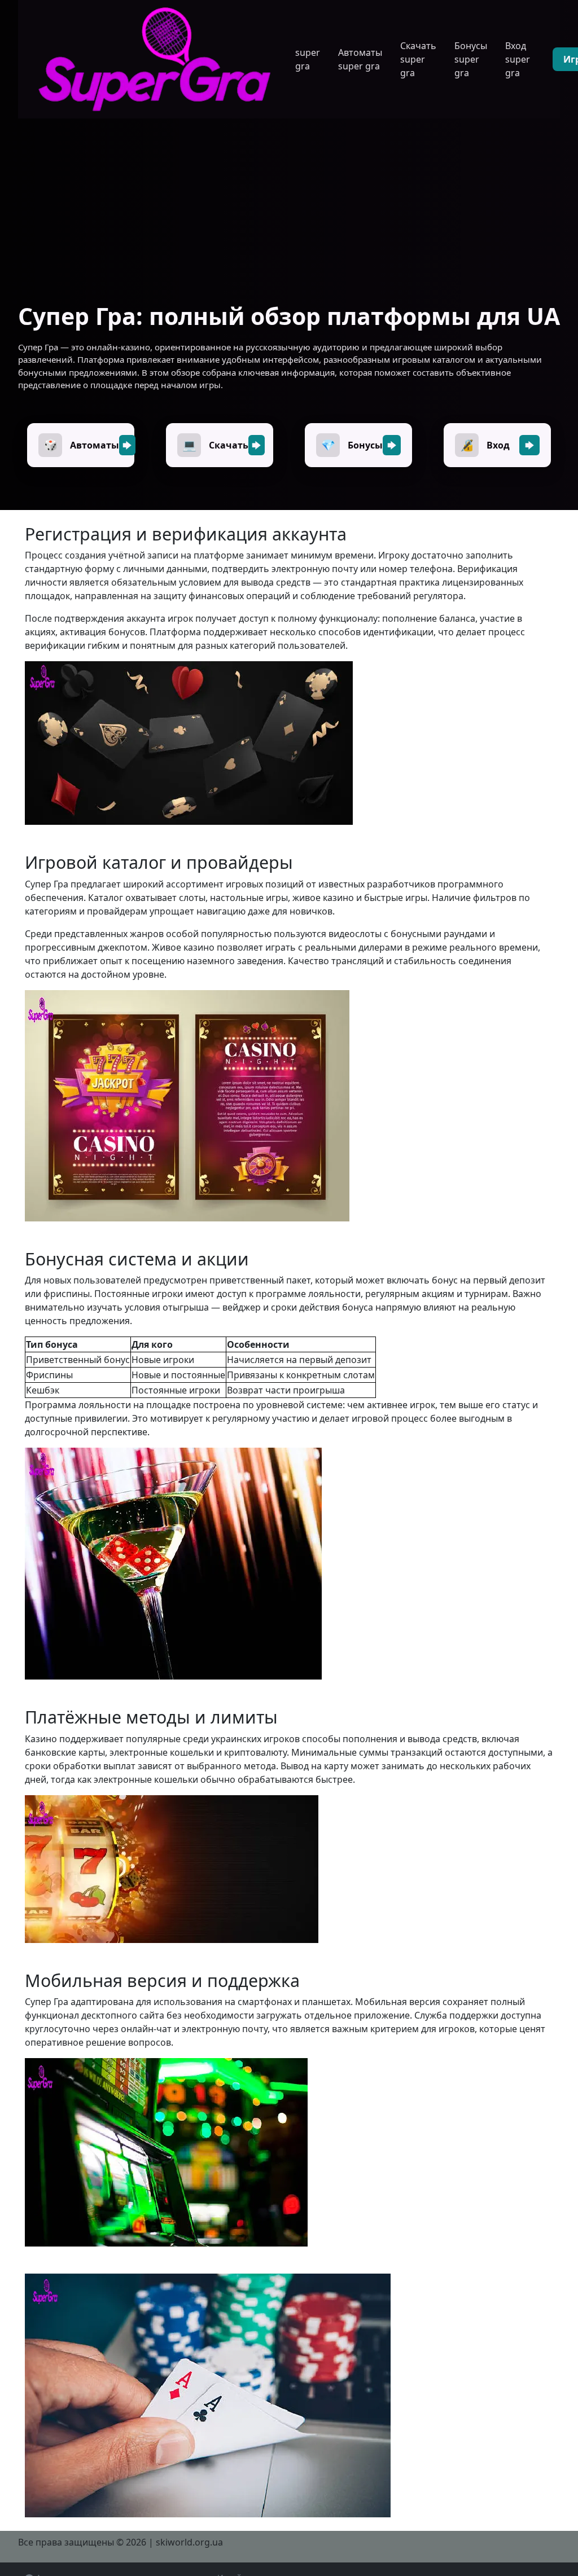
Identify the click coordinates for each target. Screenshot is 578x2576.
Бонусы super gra (471, 59)
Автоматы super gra (360, 59)
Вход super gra (518, 59)
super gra (308, 59)
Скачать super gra (418, 59)
